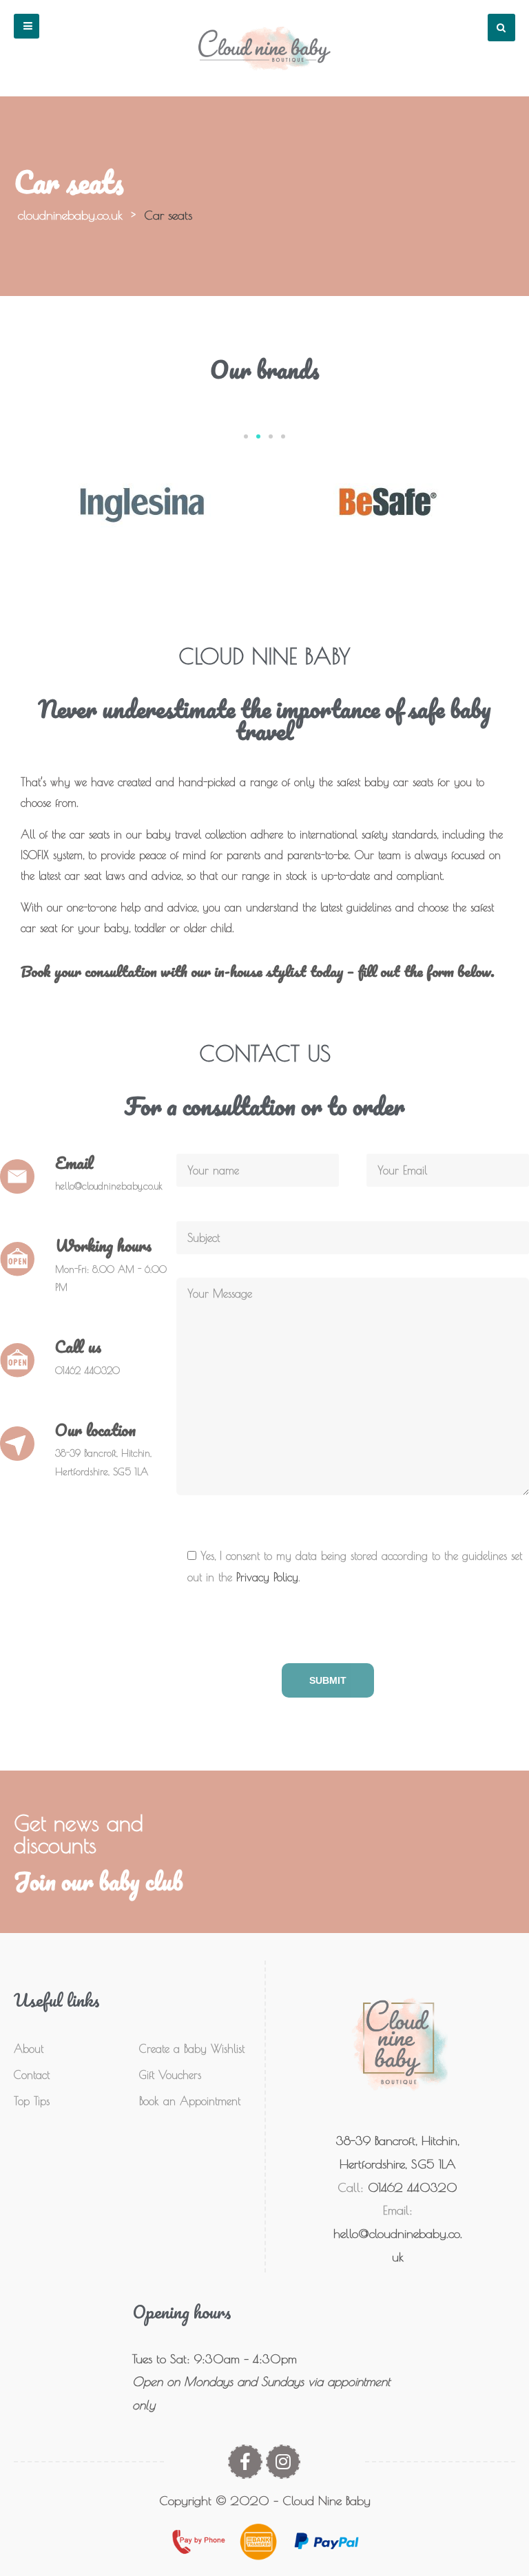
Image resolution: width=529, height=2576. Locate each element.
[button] (27, 26)
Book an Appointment (190, 2101)
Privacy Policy (267, 1577)
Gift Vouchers (170, 2075)
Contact (32, 2075)
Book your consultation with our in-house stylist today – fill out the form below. (258, 971)
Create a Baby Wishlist (192, 2049)
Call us (78, 1346)
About (29, 2049)
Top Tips (32, 2101)
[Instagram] (283, 2462)
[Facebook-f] (245, 2462)
